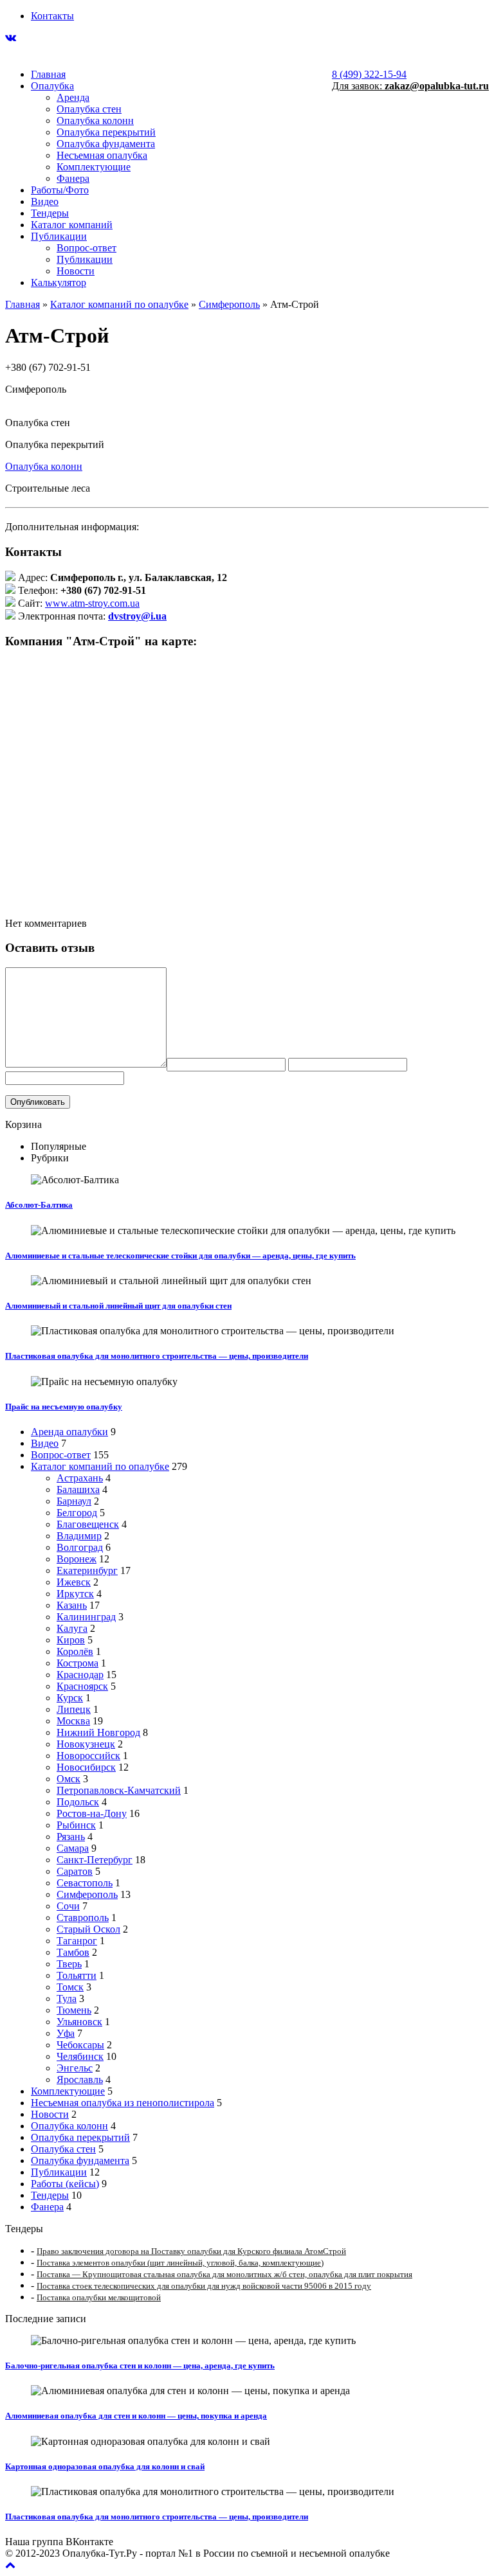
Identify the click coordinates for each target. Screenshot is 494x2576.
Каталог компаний (72, 225)
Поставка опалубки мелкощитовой (99, 2297)
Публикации (59, 236)
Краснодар (80, 1675)
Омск (69, 1779)
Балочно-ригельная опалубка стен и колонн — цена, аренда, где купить (140, 2366)
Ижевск (74, 1582)
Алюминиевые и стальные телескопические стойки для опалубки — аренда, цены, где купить (180, 1256)
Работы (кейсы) (65, 2184)
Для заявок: (410, 86)
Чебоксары (80, 2045)
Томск (70, 1987)
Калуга (72, 1628)
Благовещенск (88, 1524)
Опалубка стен (89, 109)
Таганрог (77, 1941)
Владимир (79, 1536)
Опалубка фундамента (106, 144)
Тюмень (74, 2010)
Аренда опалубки (69, 1432)
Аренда (73, 97)
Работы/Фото (60, 190)
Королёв (75, 1651)
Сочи (68, 1906)
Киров (71, 1640)
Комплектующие (94, 167)
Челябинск (80, 2056)
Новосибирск (86, 1767)
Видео (45, 201)
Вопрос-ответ (87, 248)
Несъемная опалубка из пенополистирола (123, 2103)
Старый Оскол (88, 1929)
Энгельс (75, 2068)
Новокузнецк (86, 1744)
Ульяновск (79, 2022)
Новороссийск (88, 1756)
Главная (48, 74)
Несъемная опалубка (102, 155)
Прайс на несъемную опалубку (64, 1407)
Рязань (71, 1837)
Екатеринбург (87, 1570)
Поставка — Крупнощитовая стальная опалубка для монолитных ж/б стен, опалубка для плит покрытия (224, 2274)
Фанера (73, 178)
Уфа (66, 2033)
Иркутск (75, 1594)
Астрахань (80, 1478)
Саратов (75, 1871)
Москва (73, 1721)
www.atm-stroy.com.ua (92, 603)
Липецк (74, 1709)
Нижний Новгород (98, 1732)
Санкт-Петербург (95, 1860)
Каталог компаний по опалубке (119, 304)
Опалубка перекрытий (106, 132)
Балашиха (78, 1489)
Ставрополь (83, 1918)
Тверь (69, 1964)
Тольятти (77, 1975)
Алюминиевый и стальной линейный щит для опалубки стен (118, 1306)
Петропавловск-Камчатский (119, 1790)
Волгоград (80, 1547)
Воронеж (77, 1559)
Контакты (52, 16)
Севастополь (85, 1883)
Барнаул (74, 1501)
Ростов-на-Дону (92, 1813)
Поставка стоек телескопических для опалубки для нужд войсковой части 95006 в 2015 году (204, 2286)
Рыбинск (76, 1825)
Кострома (78, 1663)
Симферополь (229, 304)
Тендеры (50, 213)
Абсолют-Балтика (39, 1205)
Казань (72, 1605)
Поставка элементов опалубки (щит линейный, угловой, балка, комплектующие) (180, 2263)
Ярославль (80, 2080)
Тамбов (73, 1952)
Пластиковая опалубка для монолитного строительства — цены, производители (157, 1356)
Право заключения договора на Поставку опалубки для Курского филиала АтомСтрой (191, 2251)
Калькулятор (59, 282)
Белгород (77, 1513)
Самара (73, 1848)
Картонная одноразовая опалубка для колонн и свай (105, 2466)
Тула (67, 1999)
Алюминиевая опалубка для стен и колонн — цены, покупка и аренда (136, 2416)
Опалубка (52, 86)
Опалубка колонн (95, 121)
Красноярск (82, 1686)
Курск (70, 1698)
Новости (76, 271)
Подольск (78, 1802)
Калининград (86, 1617)
